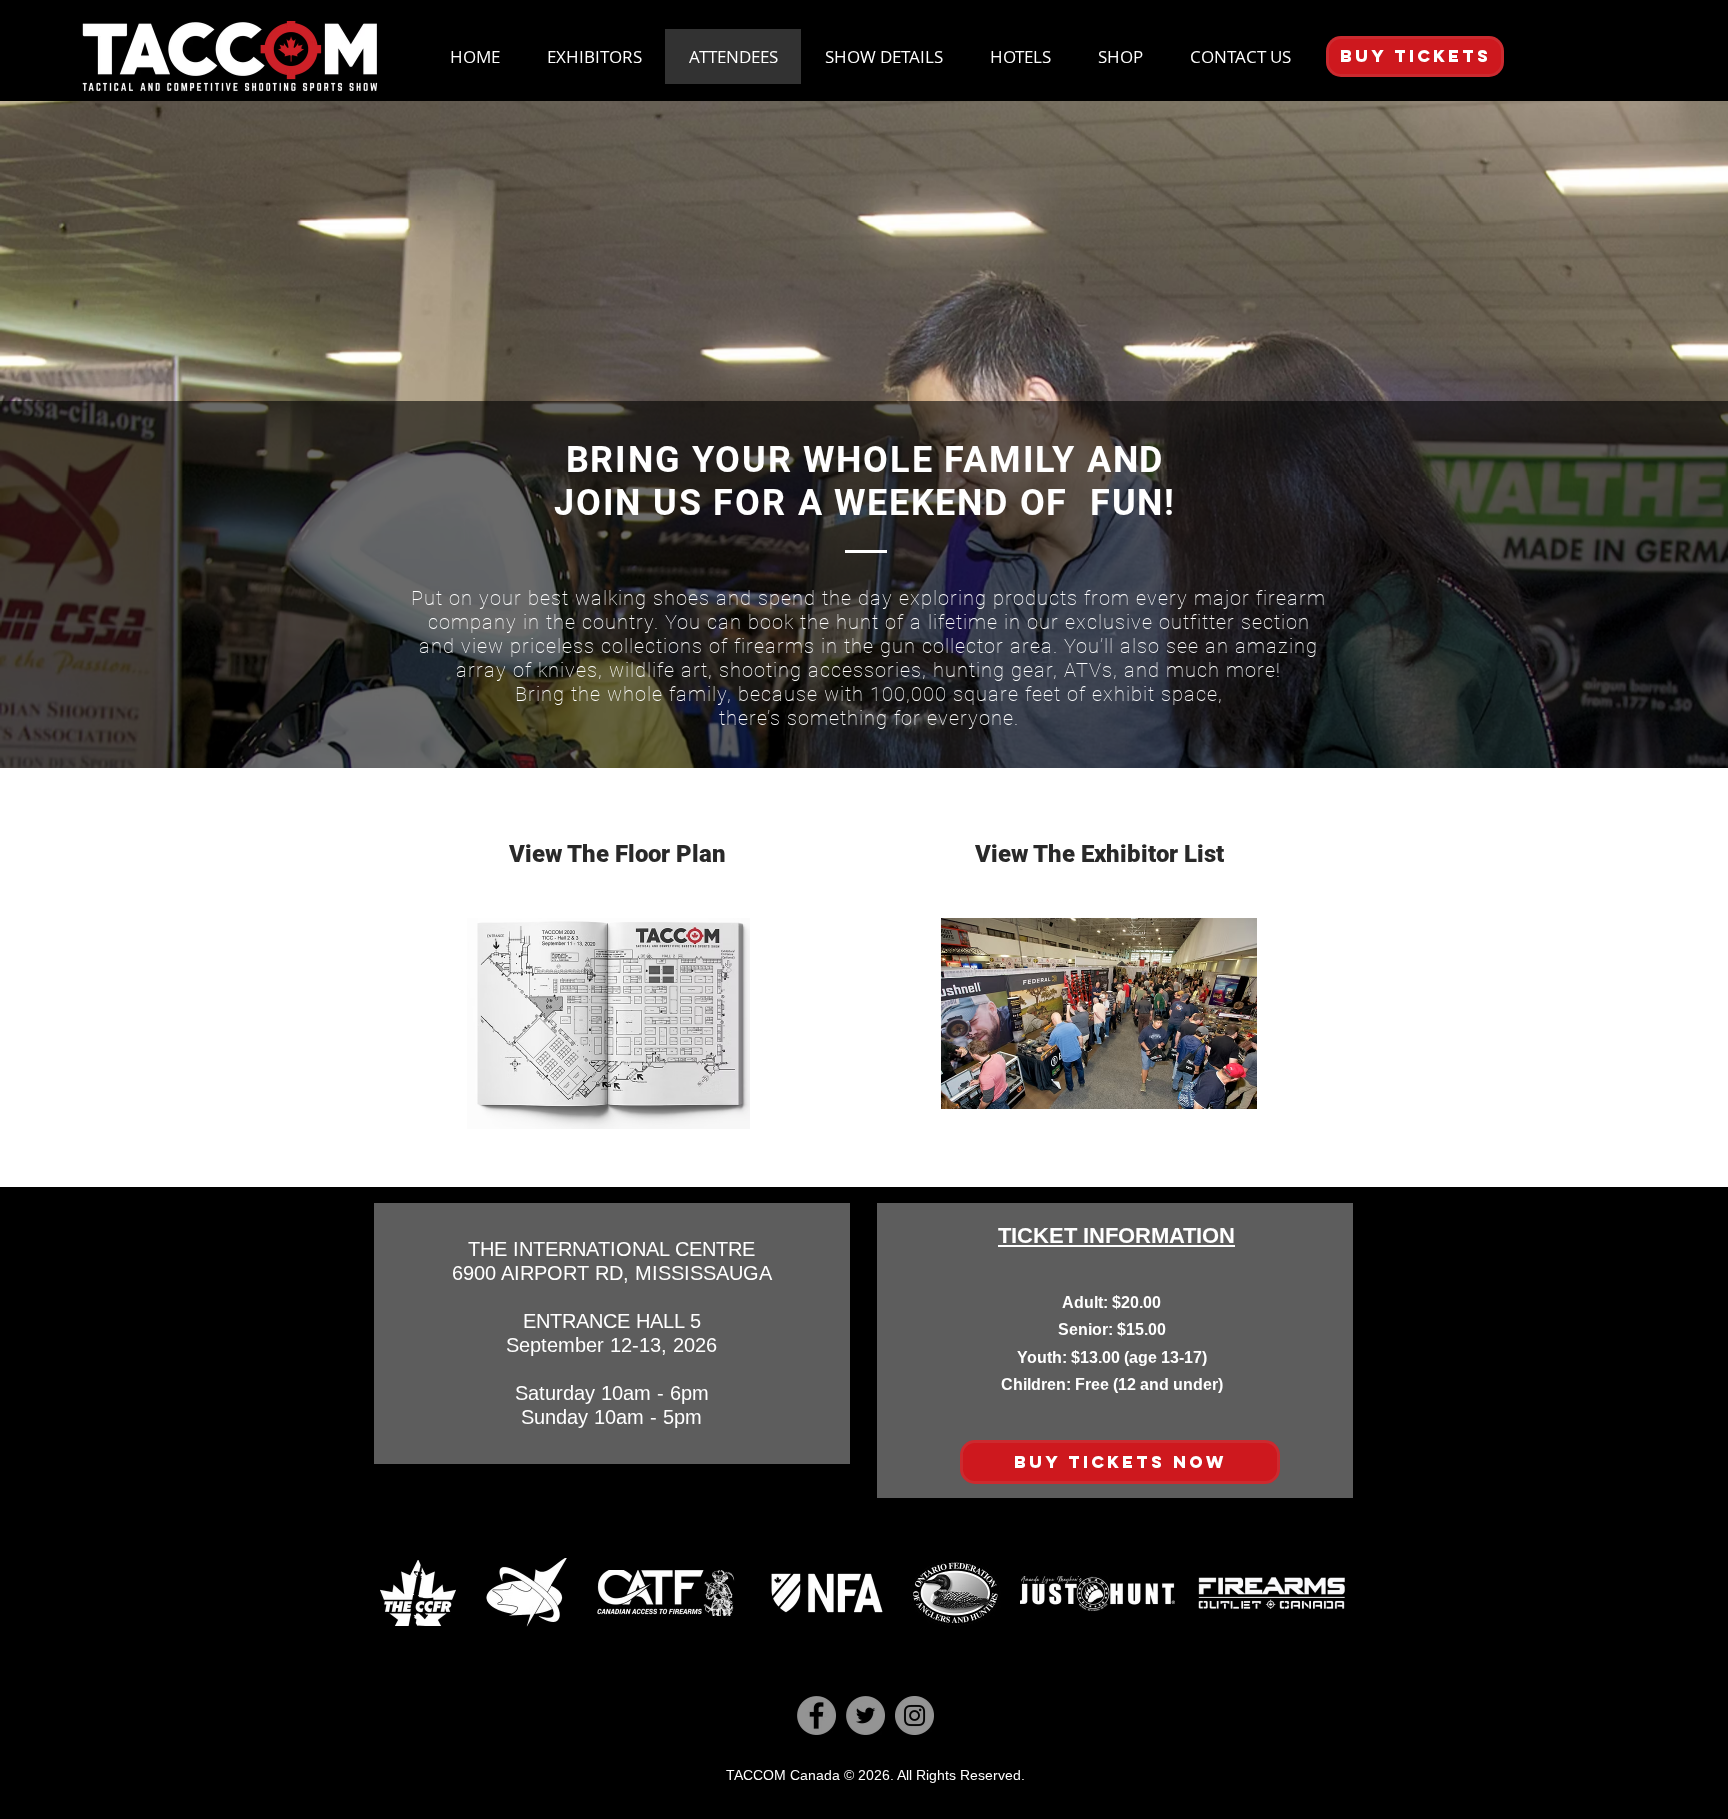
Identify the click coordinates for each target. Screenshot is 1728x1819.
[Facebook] (816, 1715)
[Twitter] (865, 1715)
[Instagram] (914, 1715)
